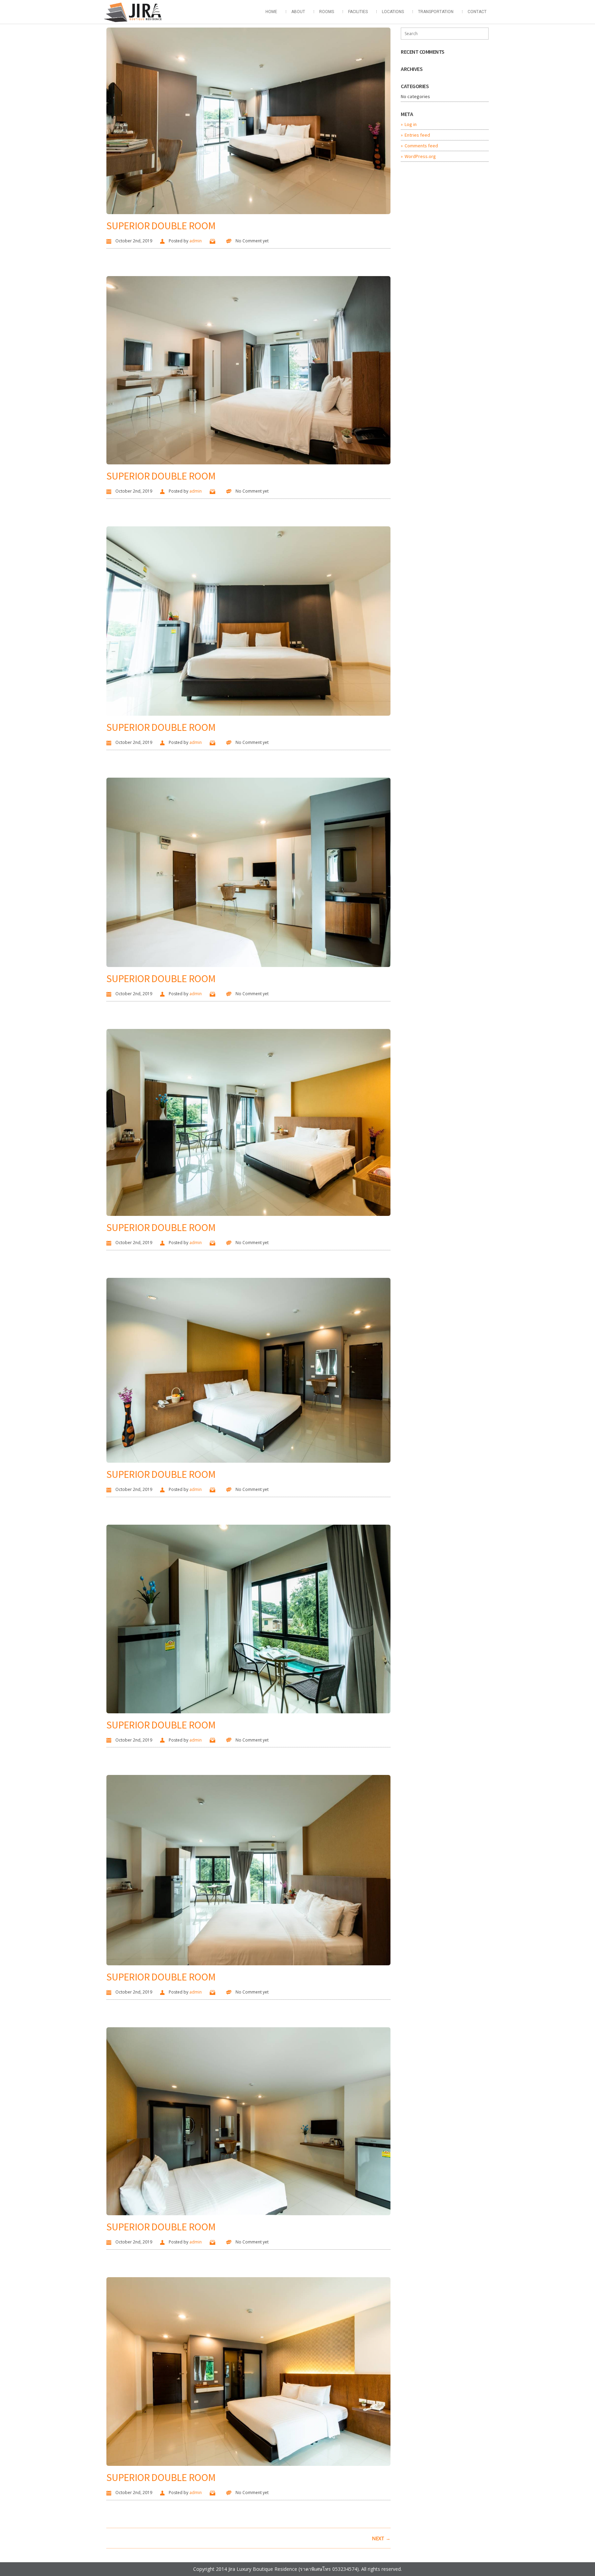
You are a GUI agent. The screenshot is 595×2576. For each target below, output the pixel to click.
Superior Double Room (161, 225)
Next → (381, 2538)
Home (271, 12)
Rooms (327, 12)
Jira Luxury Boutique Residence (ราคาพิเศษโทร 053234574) (294, 2569)
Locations (393, 12)
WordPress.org (420, 156)
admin (196, 241)
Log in (411, 124)
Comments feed (421, 146)
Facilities (358, 12)
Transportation (436, 12)
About (298, 12)
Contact (477, 12)
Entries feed (417, 135)
